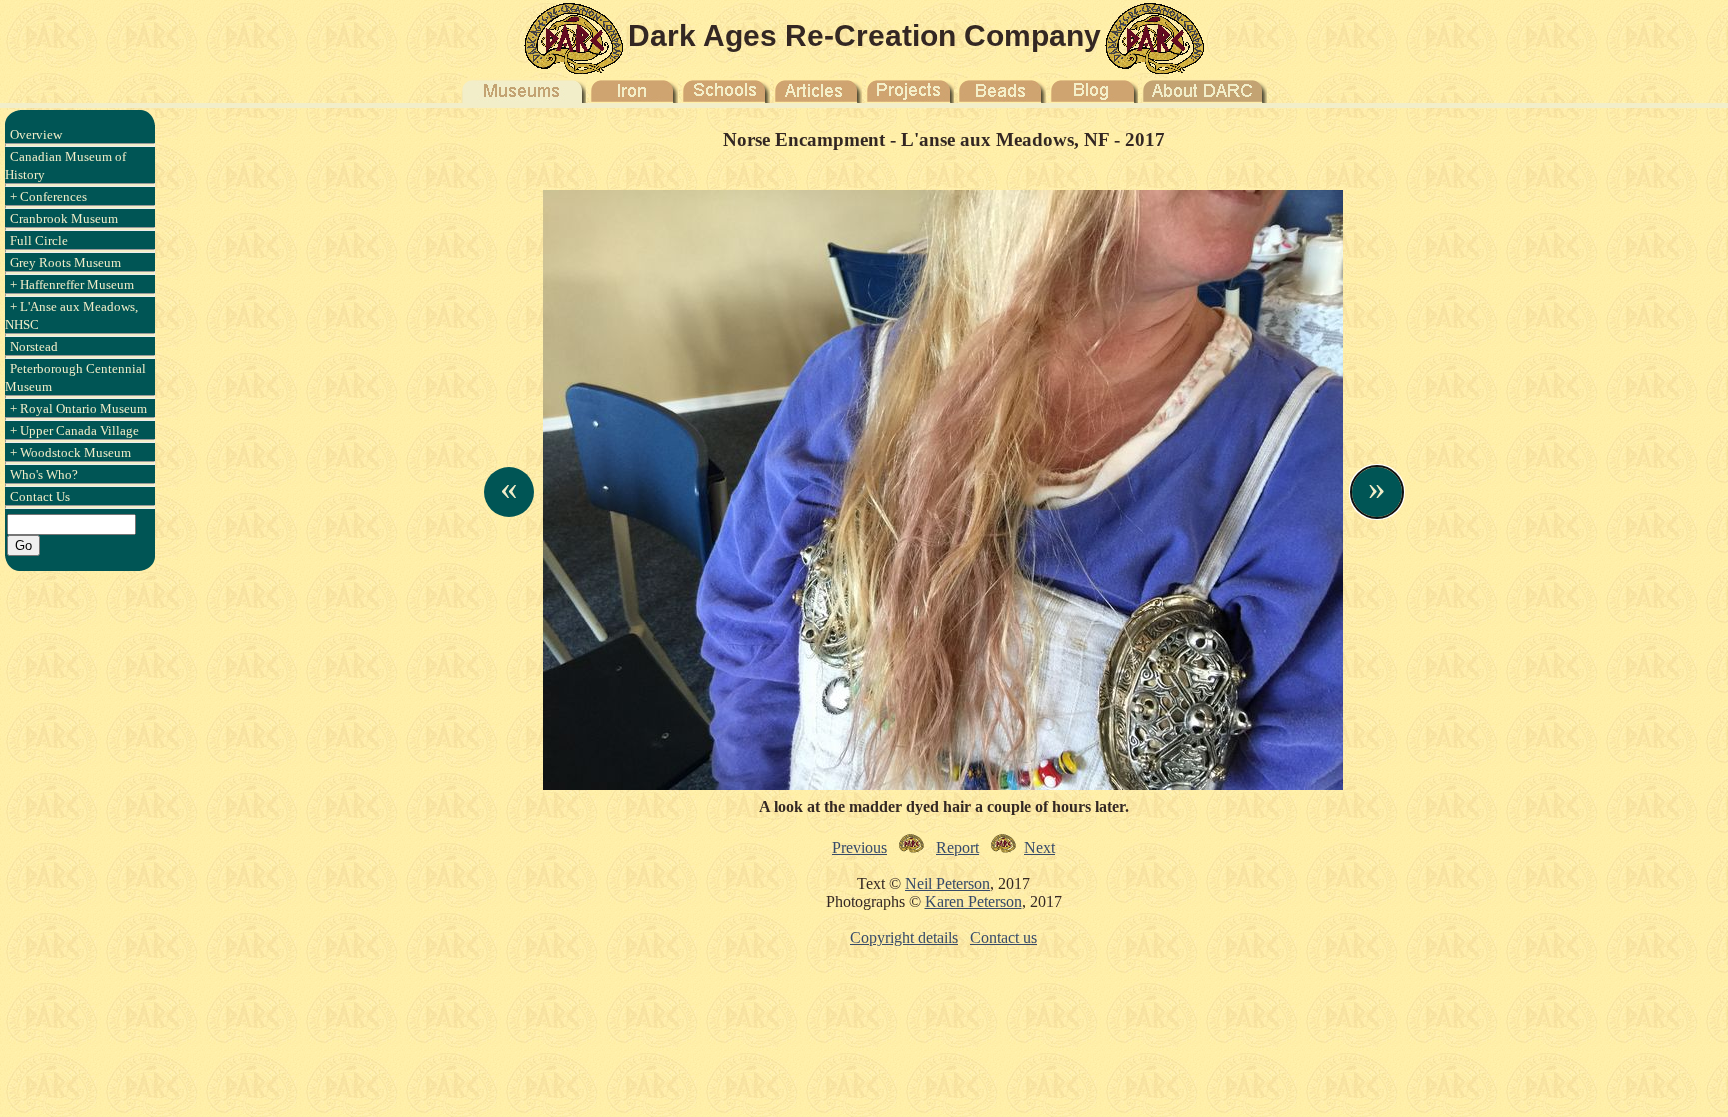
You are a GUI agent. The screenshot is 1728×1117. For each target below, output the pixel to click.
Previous (859, 847)
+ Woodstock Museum (70, 452)
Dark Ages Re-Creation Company (864, 35)
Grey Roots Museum (65, 262)
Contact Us (40, 496)
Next (1039, 847)
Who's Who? (44, 474)
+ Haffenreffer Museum (72, 284)
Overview (36, 134)
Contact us (1003, 937)
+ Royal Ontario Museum (78, 408)
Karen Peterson (973, 901)
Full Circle (39, 240)
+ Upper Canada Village (74, 430)
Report (957, 847)
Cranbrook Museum (64, 218)
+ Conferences (48, 196)
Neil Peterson (947, 883)
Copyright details (904, 937)
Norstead (34, 346)
